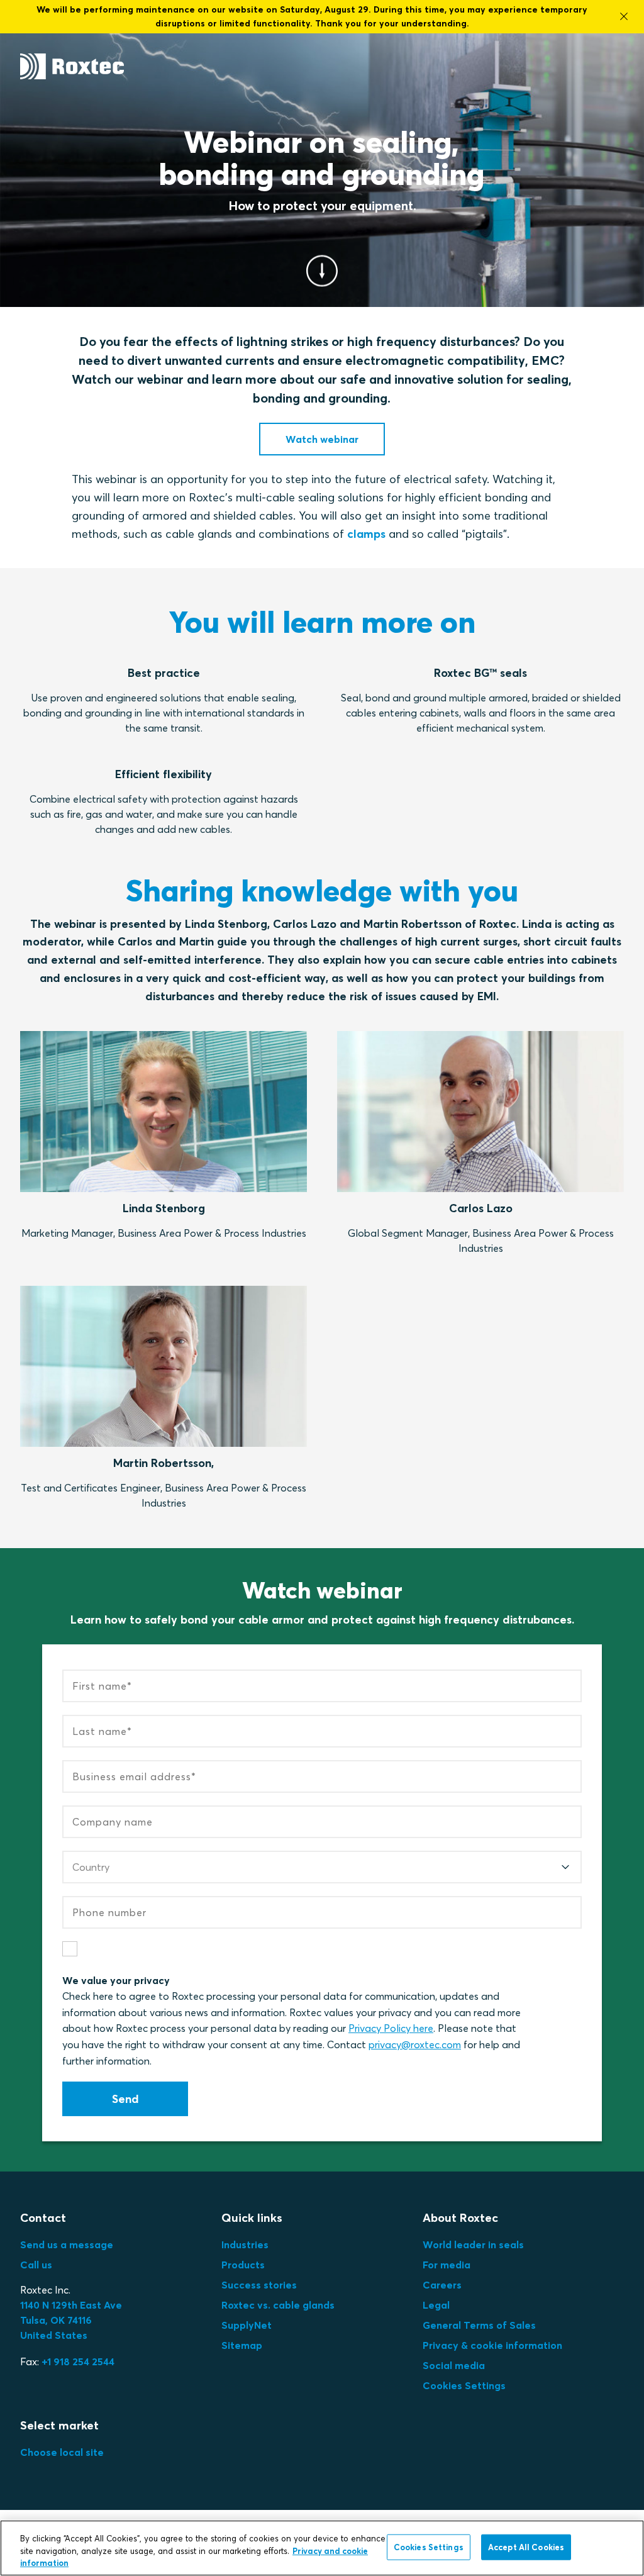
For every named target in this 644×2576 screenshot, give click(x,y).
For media (447, 2265)
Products (243, 2265)
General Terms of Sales (479, 2325)
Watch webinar (322, 439)
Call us (36, 2265)
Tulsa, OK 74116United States (71, 2320)
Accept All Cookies (526, 2546)
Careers (442, 2285)
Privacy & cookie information (492, 2345)
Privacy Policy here (391, 2028)
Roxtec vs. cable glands (278, 2305)
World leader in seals (473, 2244)
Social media (454, 2365)
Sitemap (242, 2345)
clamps (366, 534)
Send (125, 2099)
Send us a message (67, 2244)
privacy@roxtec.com (415, 2044)
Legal (436, 2305)
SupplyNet (247, 2325)
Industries (245, 2244)
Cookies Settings (464, 2385)
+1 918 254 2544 (78, 2361)
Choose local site (62, 2452)
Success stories (259, 2285)
